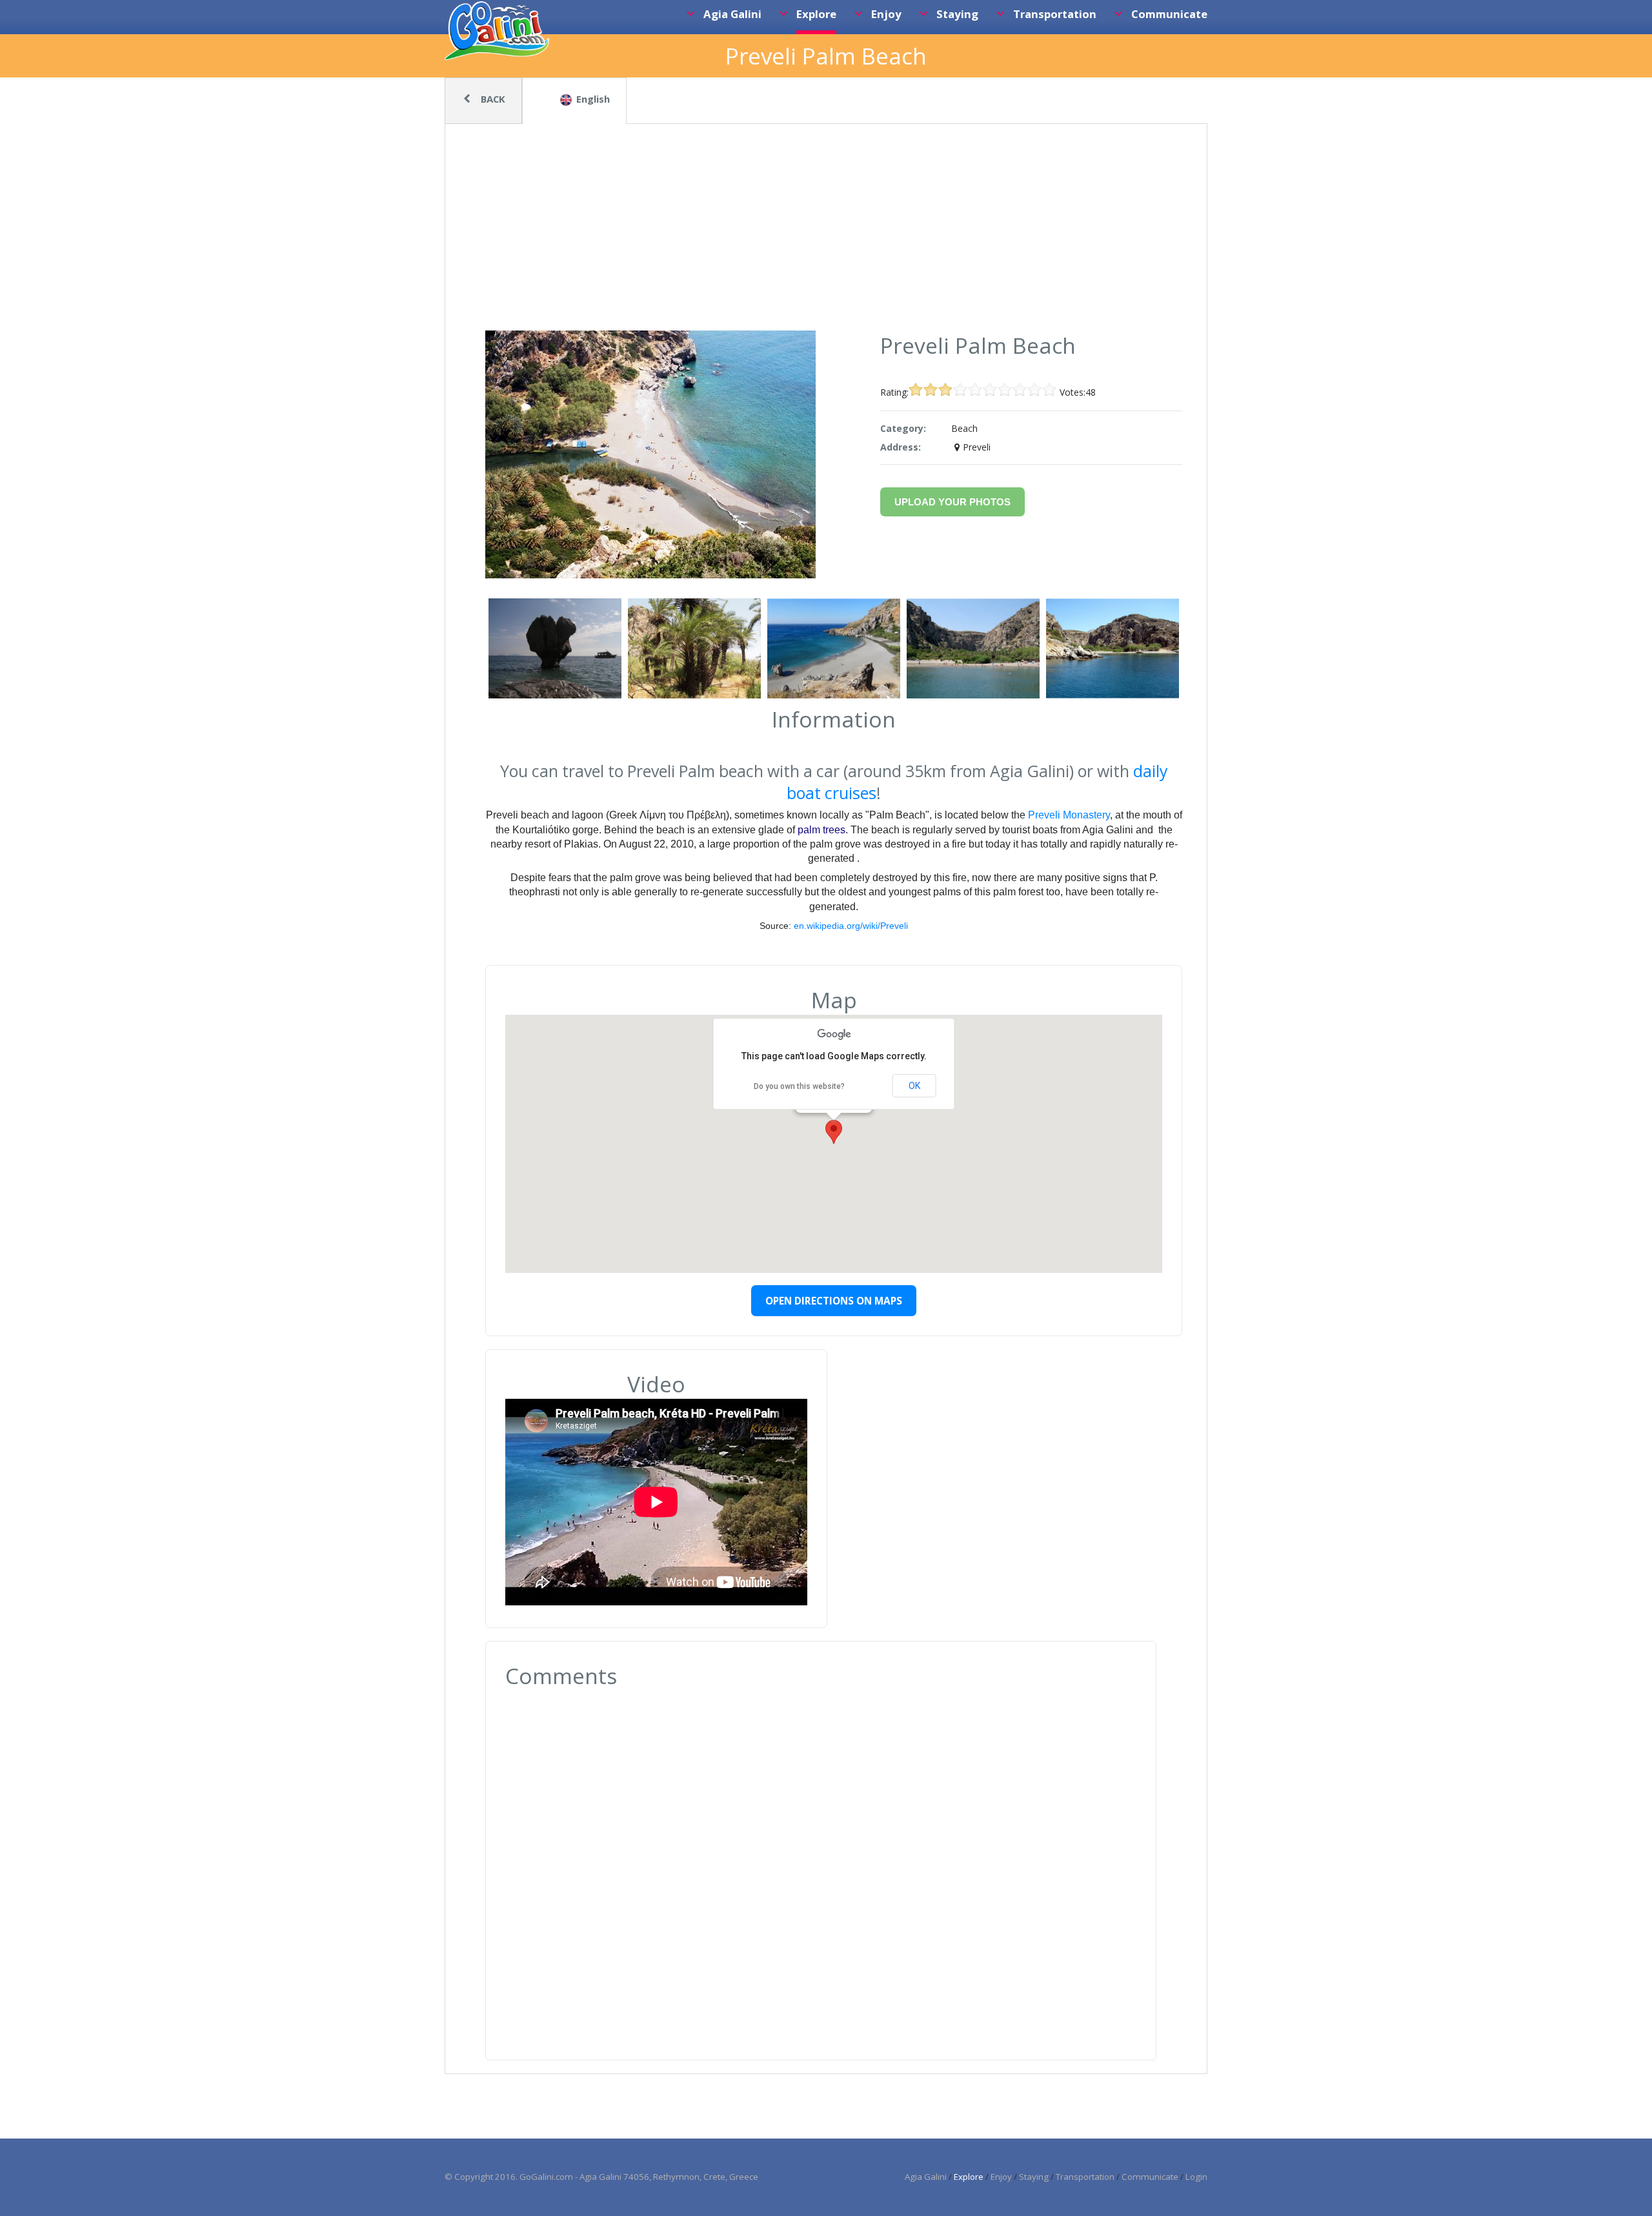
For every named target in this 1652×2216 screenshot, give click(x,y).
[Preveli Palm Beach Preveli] (650, 575)
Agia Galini (926, 2177)
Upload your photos (952, 502)
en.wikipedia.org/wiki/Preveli (851, 926)
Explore (969, 2177)
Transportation (1085, 2177)
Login (1196, 2177)
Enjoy (1001, 2177)
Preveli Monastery (1068, 815)
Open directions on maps (834, 1301)
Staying (1034, 2177)
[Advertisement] (826, 234)
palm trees (821, 830)
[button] (834, 1132)
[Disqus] (821, 1864)
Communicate (1150, 2177)
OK (914, 1086)
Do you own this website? (799, 1086)
